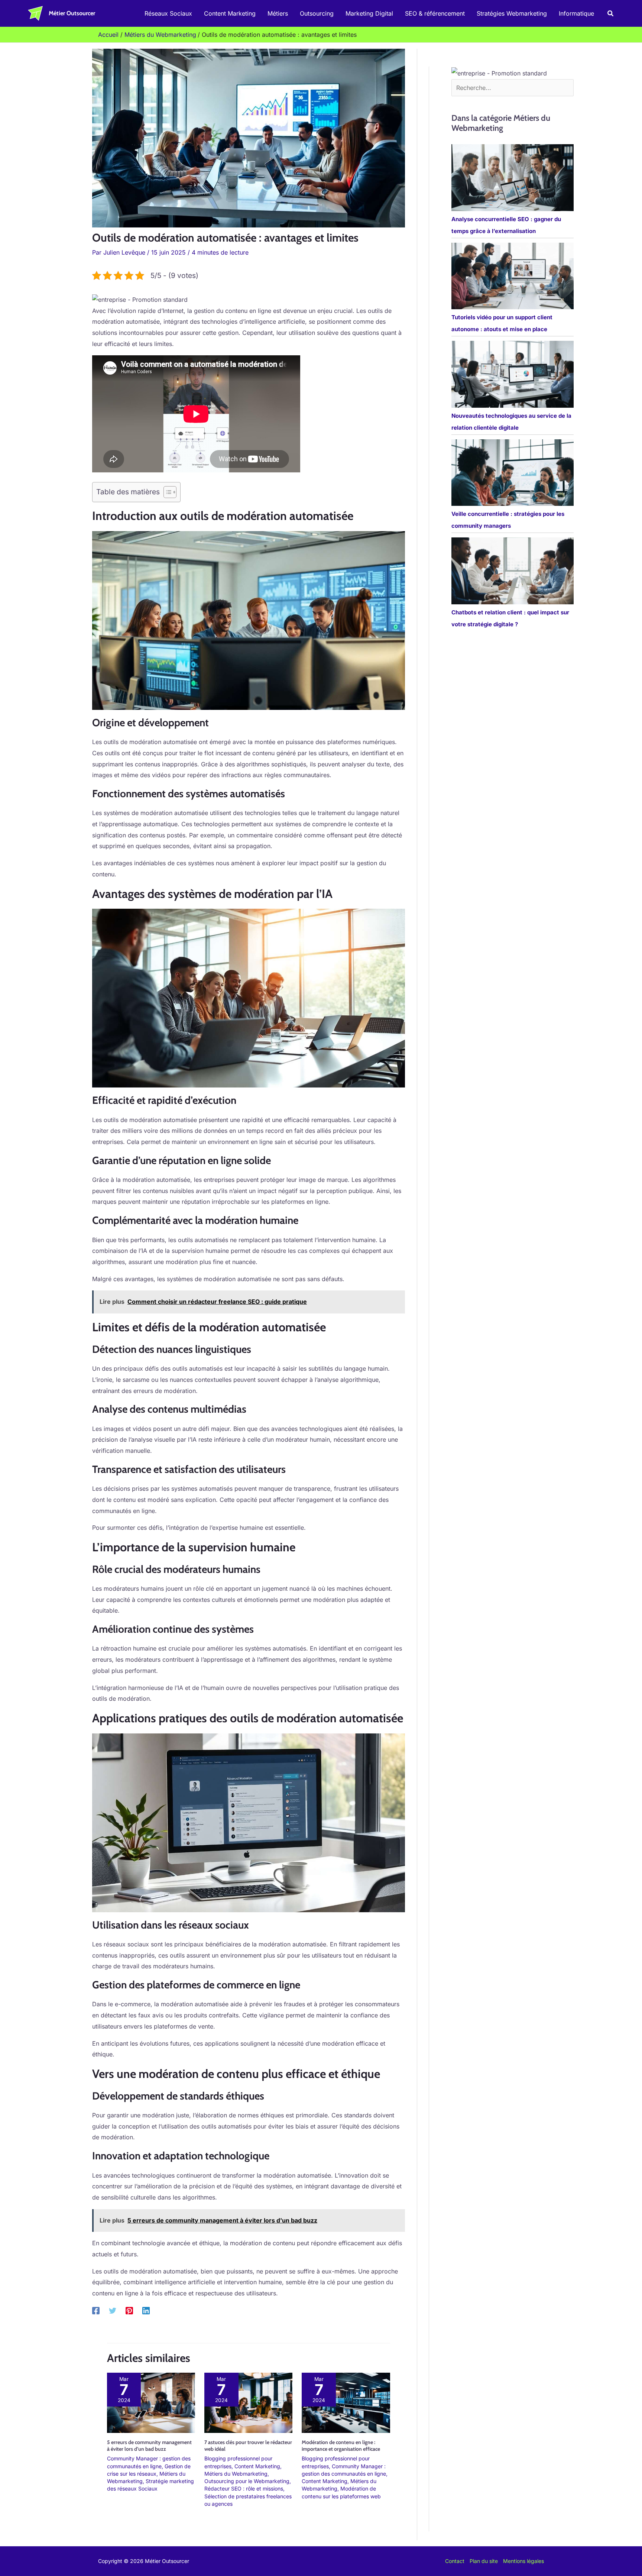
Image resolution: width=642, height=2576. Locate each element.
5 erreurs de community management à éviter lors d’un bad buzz (149, 2446)
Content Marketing (230, 13)
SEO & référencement (435, 13)
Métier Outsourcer (72, 13)
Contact (455, 2561)
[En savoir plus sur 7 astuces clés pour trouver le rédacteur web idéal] (248, 2402)
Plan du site (484, 2561)
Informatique (576, 13)
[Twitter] (113, 2311)
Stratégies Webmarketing (512, 13)
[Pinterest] (129, 2311)
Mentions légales (523, 2561)
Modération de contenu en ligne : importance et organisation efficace (341, 2446)
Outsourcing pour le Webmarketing (247, 2481)
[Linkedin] (146, 2311)
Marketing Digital (369, 13)
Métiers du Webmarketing (236, 2474)
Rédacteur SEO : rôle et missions (244, 2488)
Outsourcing (317, 13)
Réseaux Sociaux (168, 13)
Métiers (278, 13)
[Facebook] (96, 2311)
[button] (611, 14)
